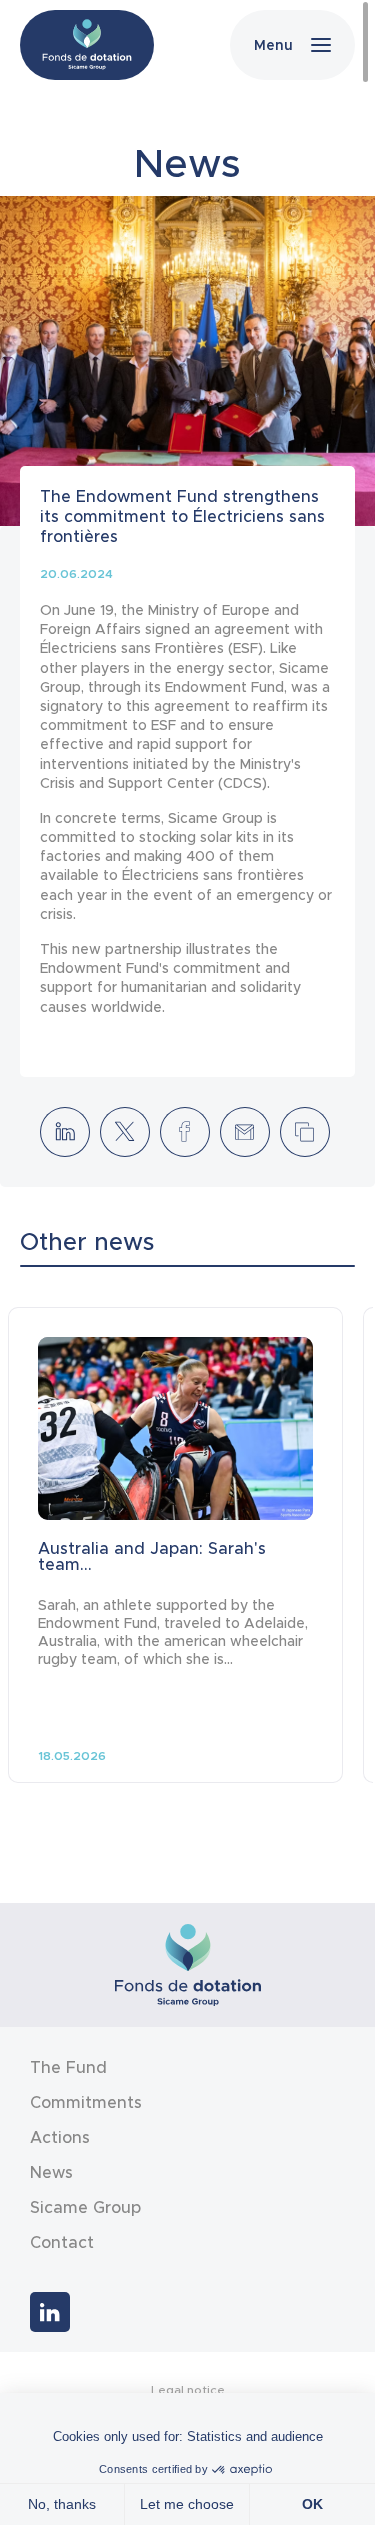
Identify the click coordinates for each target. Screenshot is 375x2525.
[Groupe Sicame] (87, 45)
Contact (62, 2242)
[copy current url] (305, 1132)
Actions (60, 2137)
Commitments (86, 2102)
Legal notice (188, 2389)
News (51, 2172)
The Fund (68, 2067)
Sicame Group (85, 2207)
